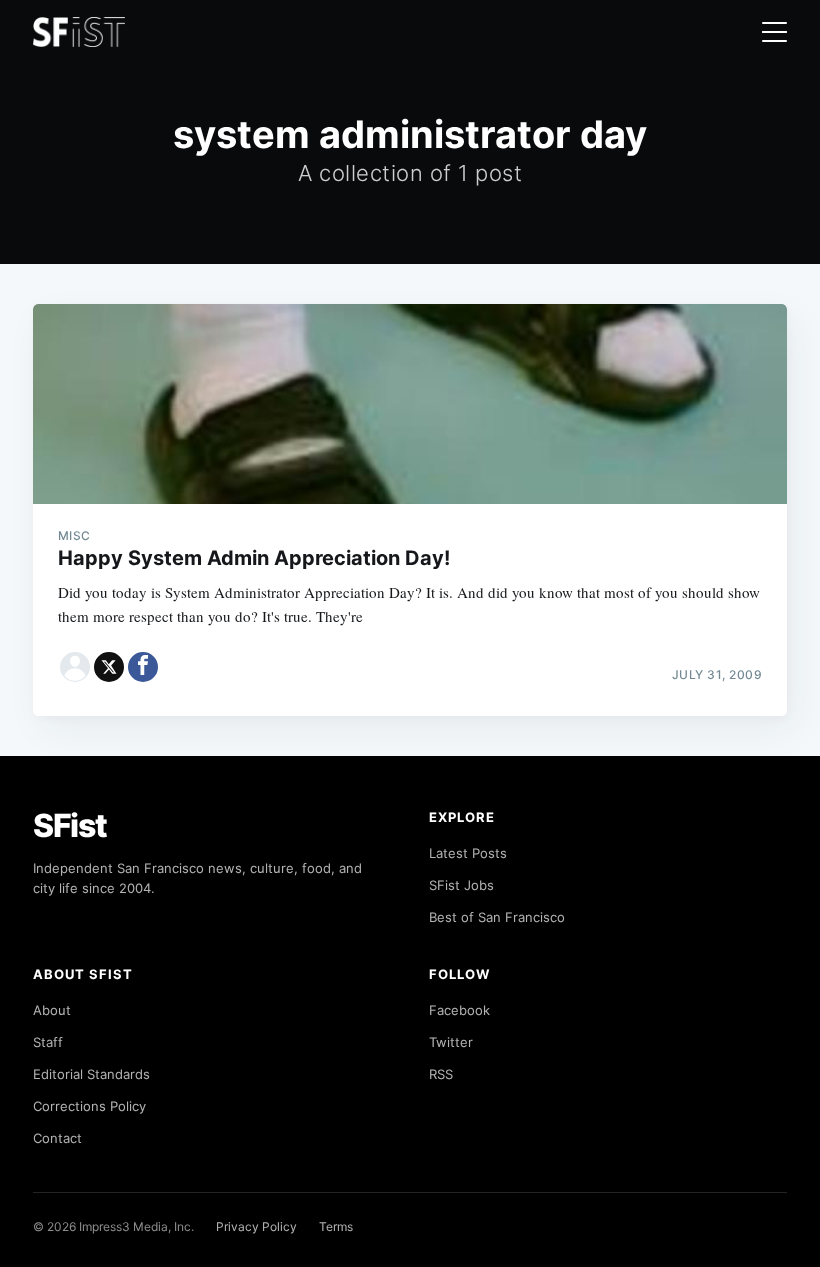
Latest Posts (468, 853)
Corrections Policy (89, 1106)
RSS (441, 1074)
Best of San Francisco (497, 917)
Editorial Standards (91, 1074)
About (52, 1010)
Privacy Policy (256, 1226)
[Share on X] (109, 667)
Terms (336, 1226)
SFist (70, 825)
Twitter (451, 1042)
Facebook (459, 1010)
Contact (57, 1138)
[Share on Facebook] (143, 667)
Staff (48, 1042)
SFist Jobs (461, 885)
